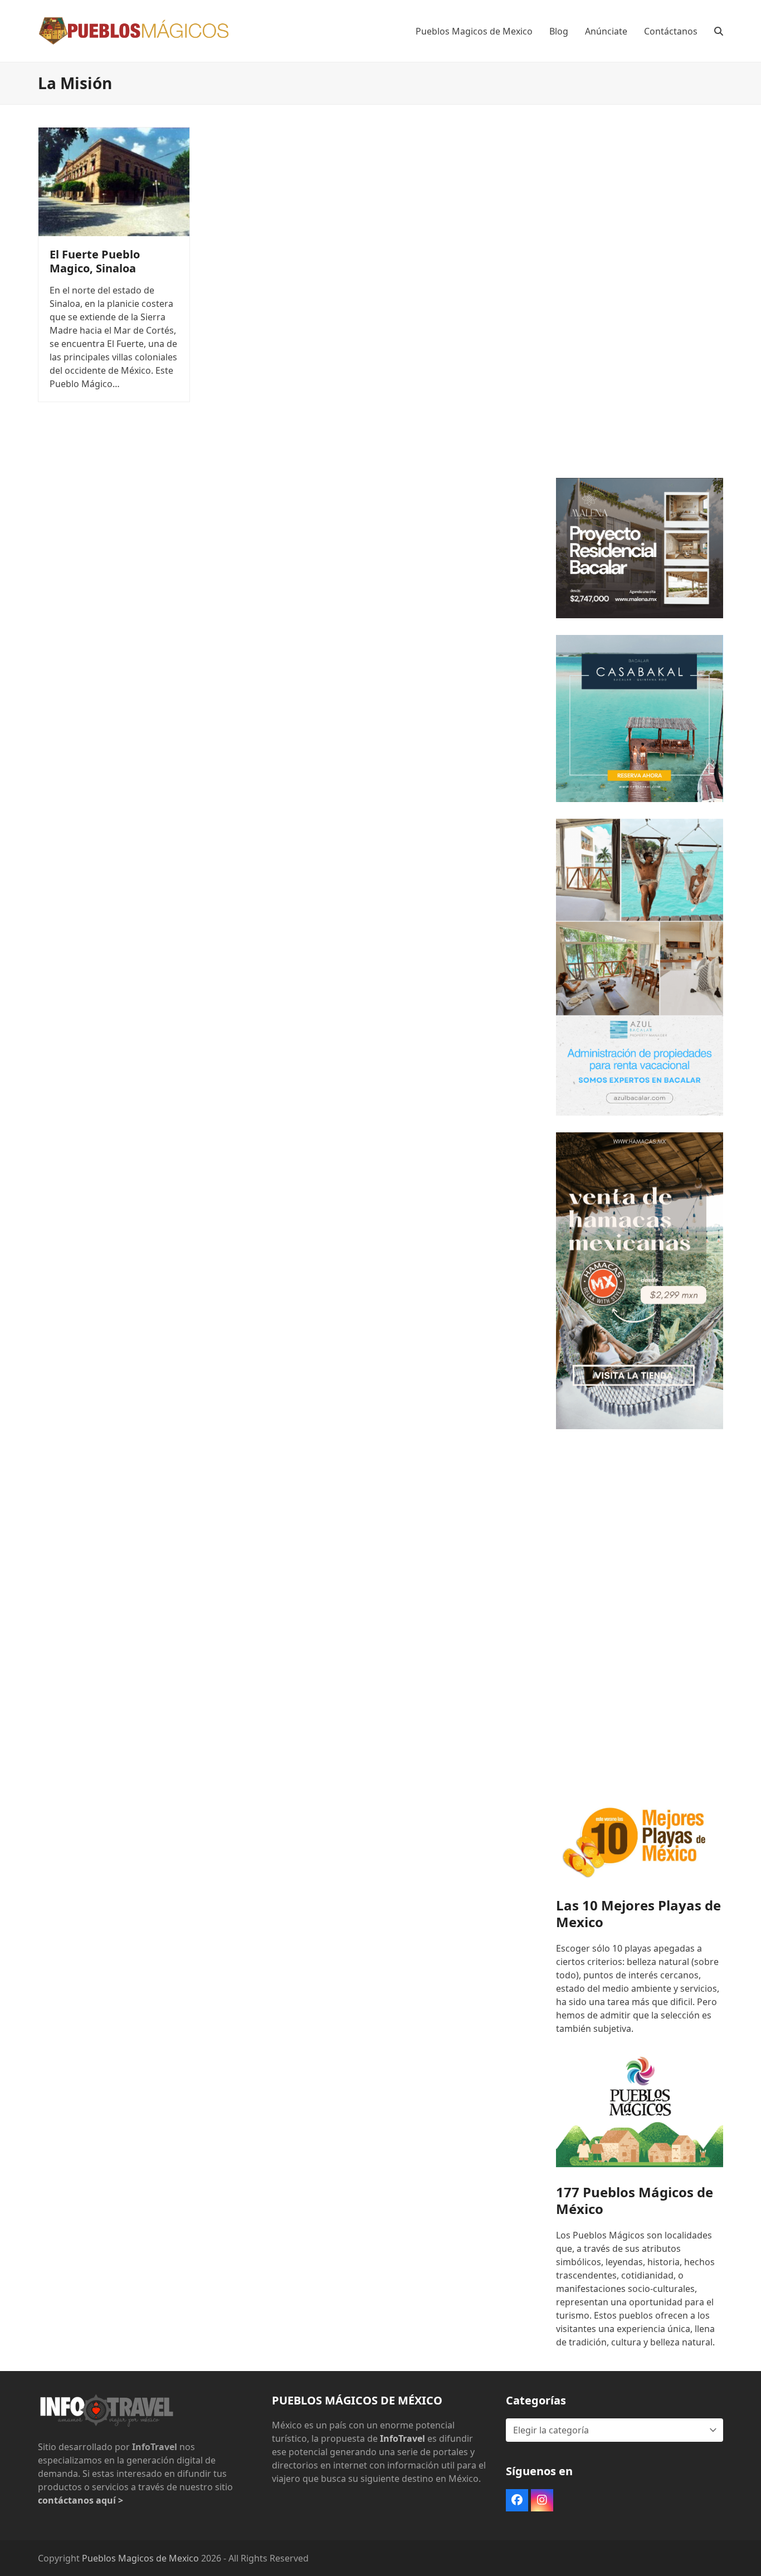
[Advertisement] (640, 294)
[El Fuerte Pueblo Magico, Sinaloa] (114, 181)
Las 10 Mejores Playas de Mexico (638, 1913)
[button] (719, 31)
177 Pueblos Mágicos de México (635, 2200)
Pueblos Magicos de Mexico (140, 2558)
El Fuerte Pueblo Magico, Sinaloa (95, 261)
